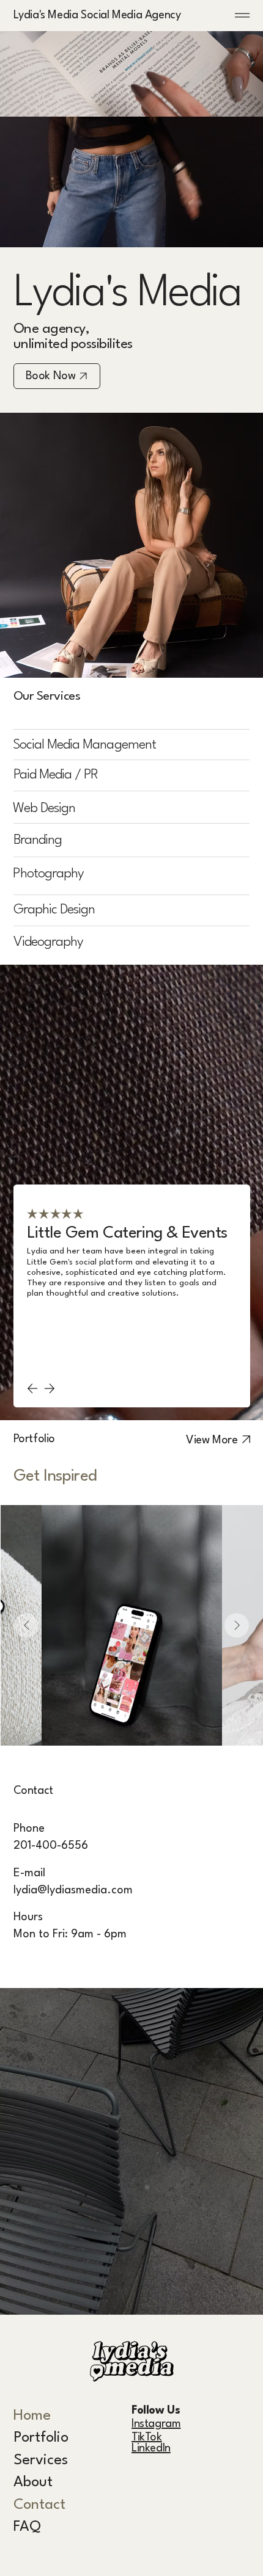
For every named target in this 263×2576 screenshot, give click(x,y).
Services (41, 2461)
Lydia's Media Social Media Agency (97, 15)
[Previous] (32, 1388)
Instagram (156, 2424)
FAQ (27, 2527)
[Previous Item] (26, 1625)
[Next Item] (237, 1625)
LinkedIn (151, 2448)
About (33, 2483)
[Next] (50, 1388)
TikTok (147, 2437)
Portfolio (41, 2438)
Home (32, 2416)
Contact (39, 2505)
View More (212, 1440)
